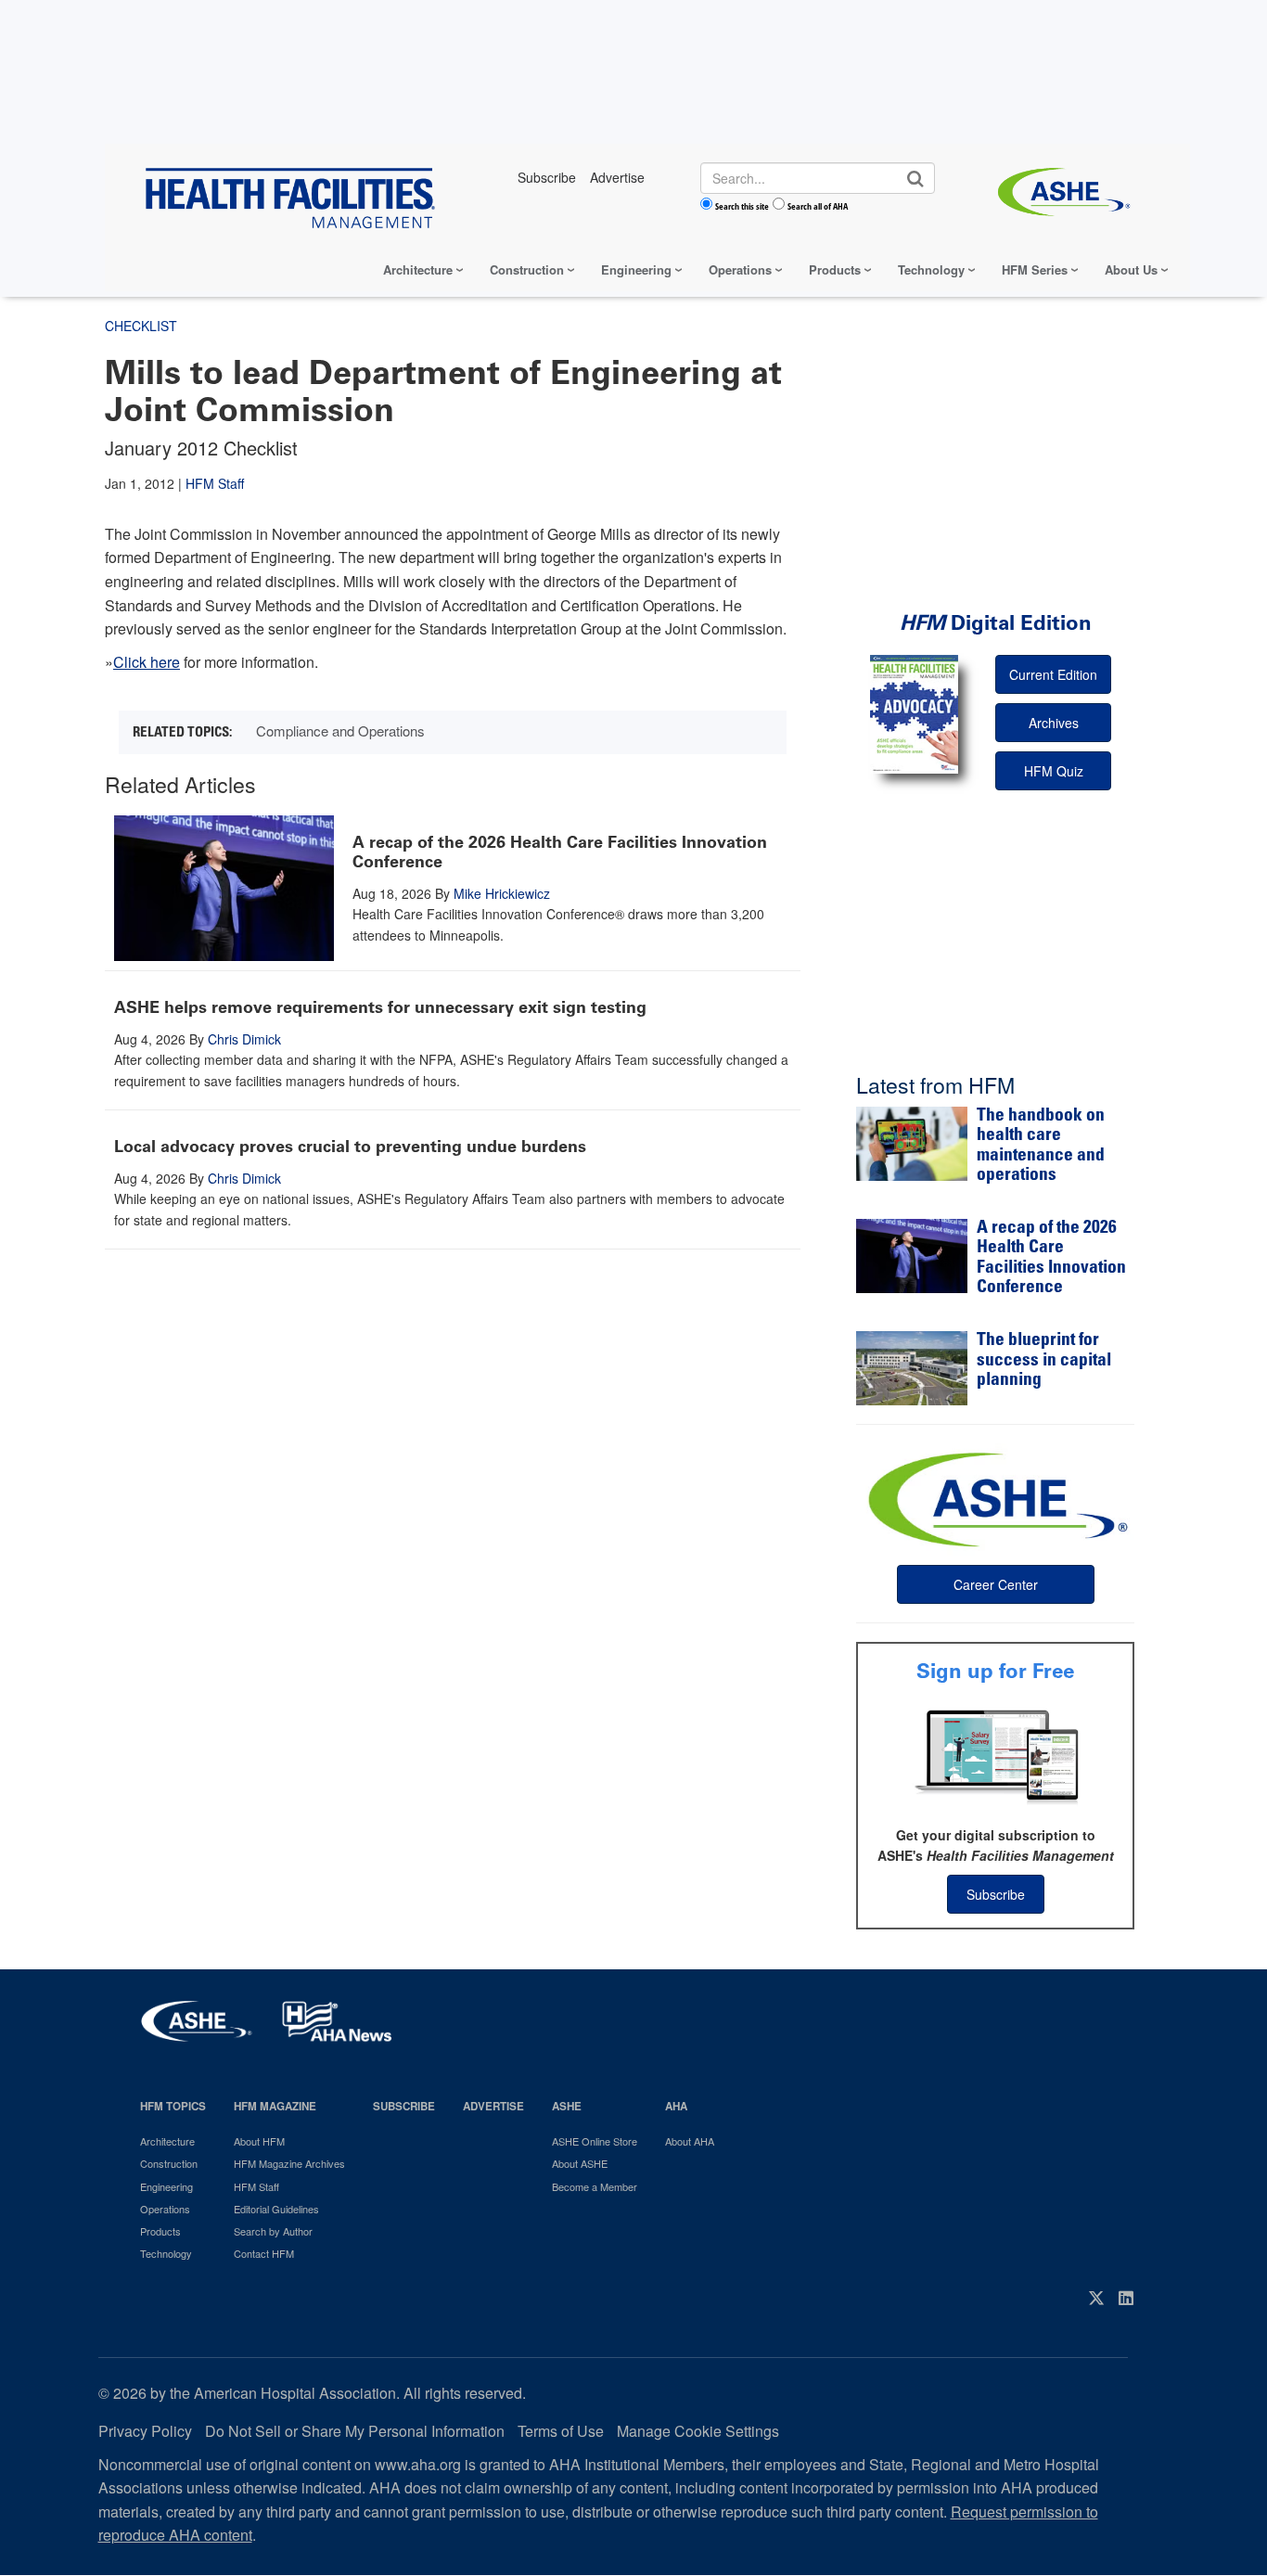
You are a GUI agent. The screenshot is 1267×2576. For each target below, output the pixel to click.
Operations (740, 269)
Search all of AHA (818, 206)
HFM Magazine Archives (289, 2163)
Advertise (493, 2106)
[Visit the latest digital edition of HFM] (914, 714)
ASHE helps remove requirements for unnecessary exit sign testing (380, 1007)
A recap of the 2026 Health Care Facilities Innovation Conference (560, 852)
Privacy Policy (145, 2431)
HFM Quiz (1054, 771)
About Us (1131, 269)
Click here (147, 662)
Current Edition (1053, 674)
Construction (527, 269)
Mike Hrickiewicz (502, 893)
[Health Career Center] (995, 1497)
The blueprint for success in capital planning (1044, 1361)
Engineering (636, 269)
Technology (931, 269)
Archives (1054, 723)
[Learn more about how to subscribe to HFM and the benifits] (995, 1755)
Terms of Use (561, 2431)
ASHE (567, 2106)
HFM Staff (215, 483)
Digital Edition (996, 623)
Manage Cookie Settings (698, 2431)
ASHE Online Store (595, 2141)
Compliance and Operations (340, 731)
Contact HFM (264, 2253)
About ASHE (580, 2163)
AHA (676, 2106)
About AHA (690, 2141)
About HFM (259, 2141)
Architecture (418, 269)
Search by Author (273, 2231)
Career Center (996, 1584)
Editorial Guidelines (276, 2209)
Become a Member (595, 2186)
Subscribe (996, 1894)
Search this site (742, 206)
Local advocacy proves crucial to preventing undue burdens (350, 1147)
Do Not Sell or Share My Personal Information (355, 2431)
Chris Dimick (244, 1039)
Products (835, 269)
